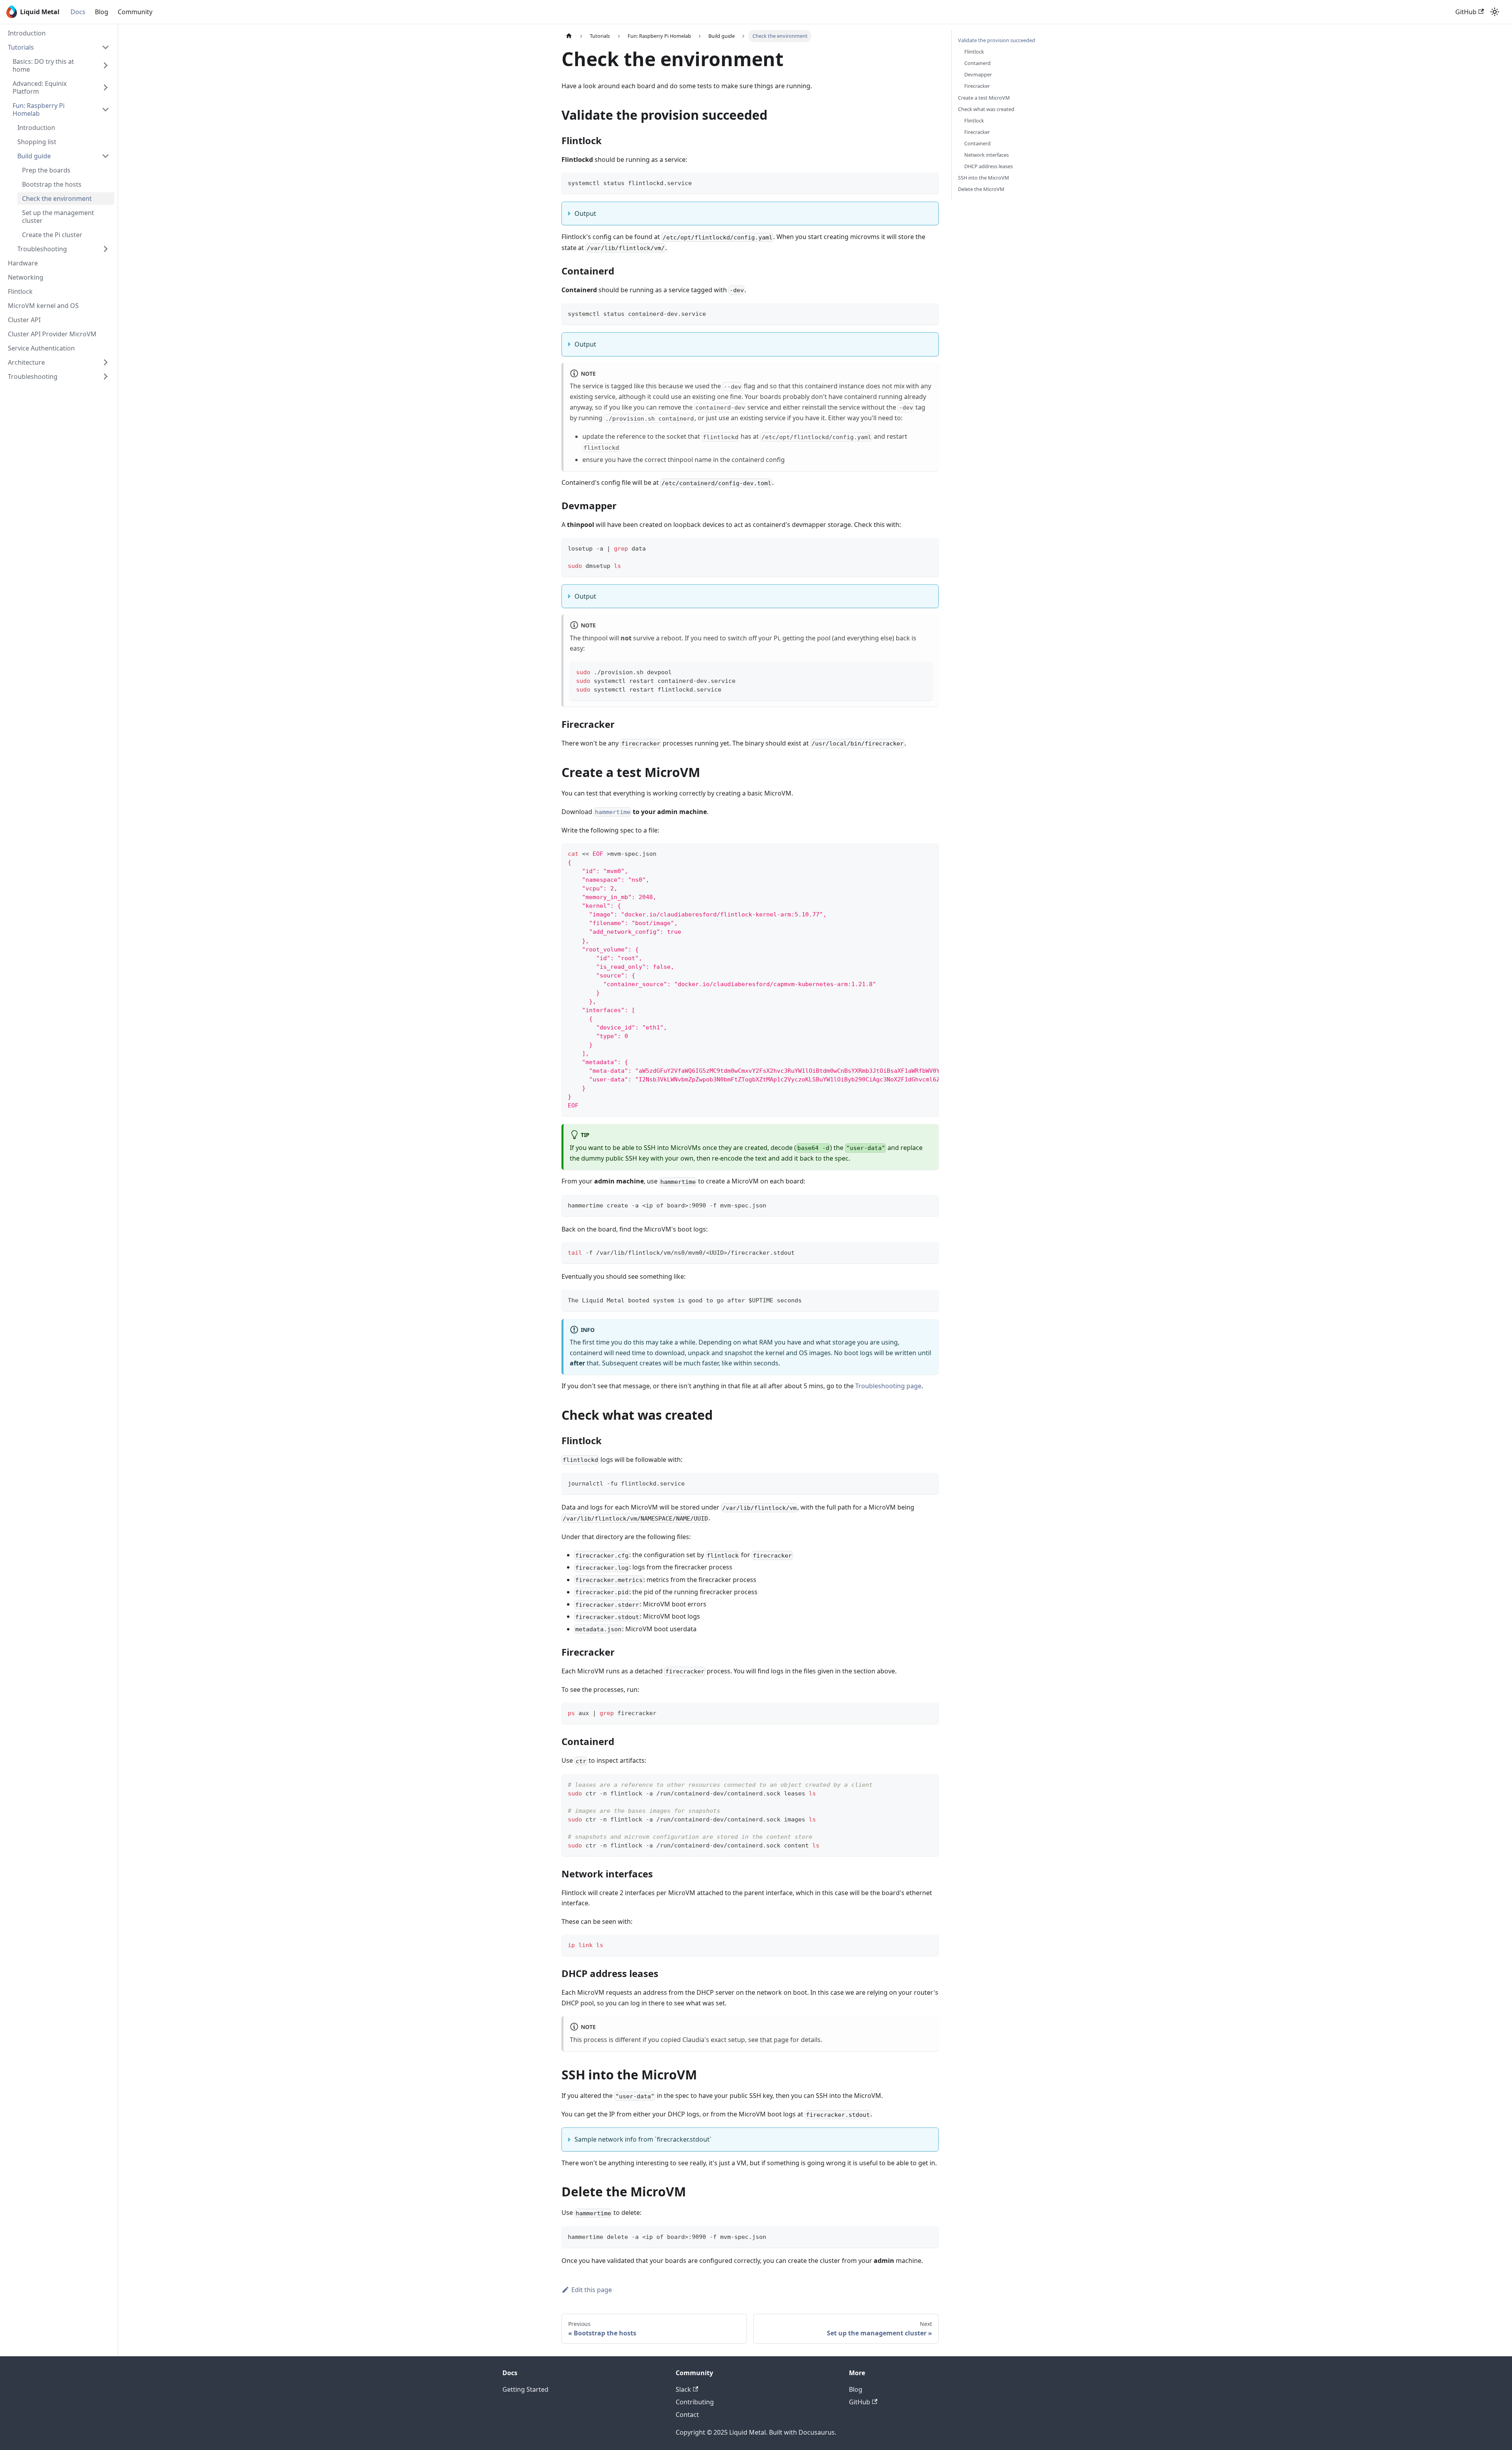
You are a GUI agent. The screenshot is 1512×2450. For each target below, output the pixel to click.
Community (135, 12)
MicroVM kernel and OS (43, 306)
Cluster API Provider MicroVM (52, 334)
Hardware (23, 263)
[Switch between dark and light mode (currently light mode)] (1495, 12)
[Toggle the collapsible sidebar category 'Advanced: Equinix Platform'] (106, 87)
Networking (26, 277)
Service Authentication (41, 348)
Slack (683, 2389)
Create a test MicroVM (984, 98)
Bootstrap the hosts (52, 184)
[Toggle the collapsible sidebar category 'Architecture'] (106, 362)
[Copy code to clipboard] (929, 182)
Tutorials (21, 47)
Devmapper (978, 74)
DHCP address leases (989, 166)
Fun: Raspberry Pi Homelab (39, 109)
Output (585, 213)
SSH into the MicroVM (984, 178)
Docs (78, 12)
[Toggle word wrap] (915, 853)
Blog (102, 12)
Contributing (695, 2402)
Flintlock (20, 291)
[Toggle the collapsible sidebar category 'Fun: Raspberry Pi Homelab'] (106, 109)
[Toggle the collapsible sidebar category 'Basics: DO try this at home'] (106, 65)
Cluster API (24, 320)
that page (774, 2040)
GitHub (1466, 12)
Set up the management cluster (58, 217)
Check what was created (986, 109)
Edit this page (592, 2290)
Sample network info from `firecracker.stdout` (643, 2139)
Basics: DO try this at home (43, 65)
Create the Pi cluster (52, 235)
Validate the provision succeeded (997, 40)
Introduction (27, 33)
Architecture (26, 362)
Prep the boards (46, 170)
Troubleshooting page (888, 1386)
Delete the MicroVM (981, 189)
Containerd (977, 63)
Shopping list (37, 142)
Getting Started (525, 2389)
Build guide (34, 156)
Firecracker (977, 86)
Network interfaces (987, 155)
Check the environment (57, 198)
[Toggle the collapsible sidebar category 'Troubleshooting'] (106, 376)
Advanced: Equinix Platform (40, 87)
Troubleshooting (42, 249)
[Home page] (569, 36)
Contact (687, 2415)
